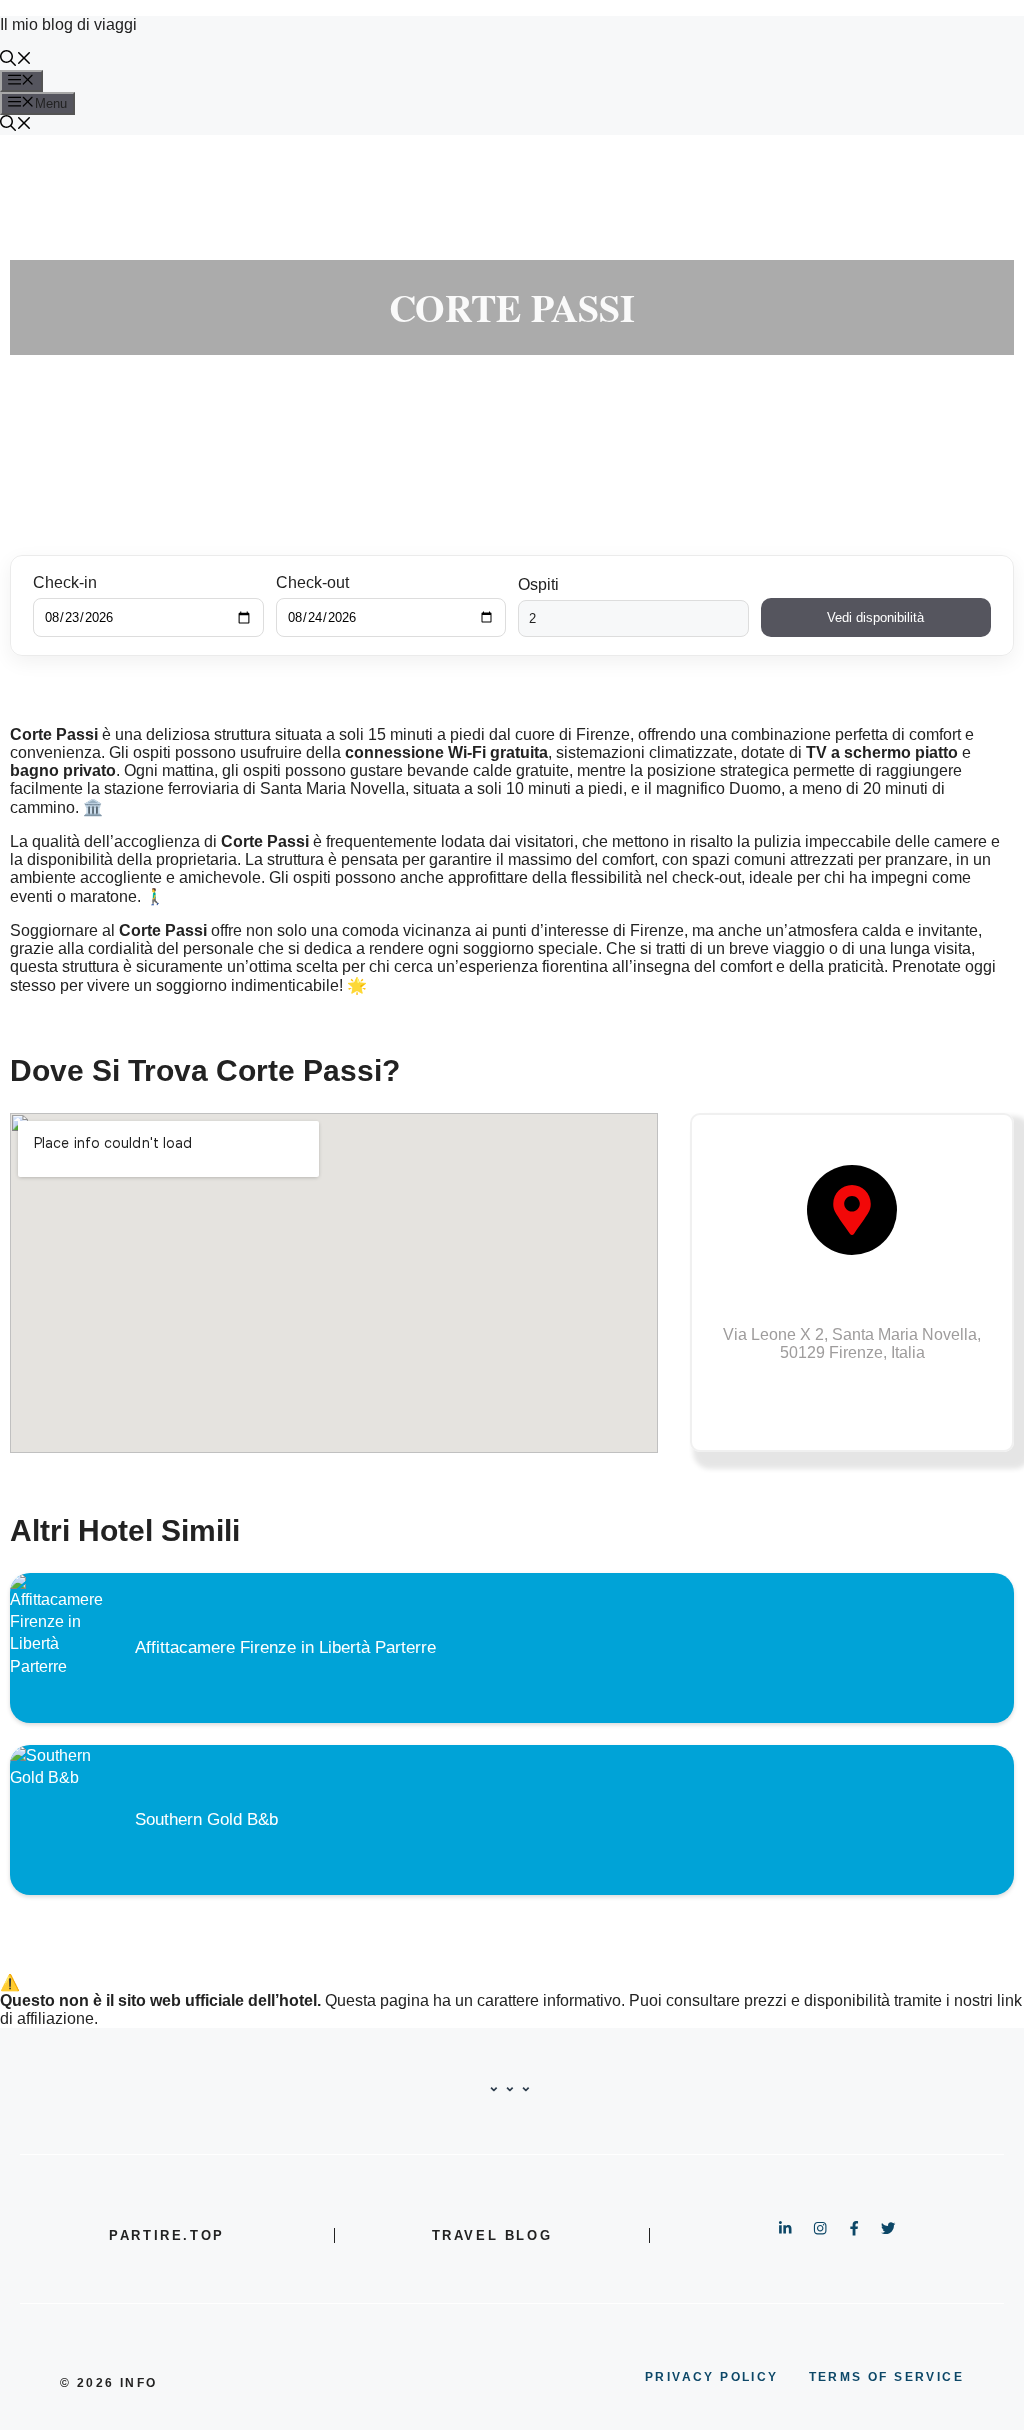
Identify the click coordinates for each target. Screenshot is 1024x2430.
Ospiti (538, 584)
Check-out (312, 582)
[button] (16, 60)
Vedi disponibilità (875, 617)
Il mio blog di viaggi (68, 24)
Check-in (65, 582)
